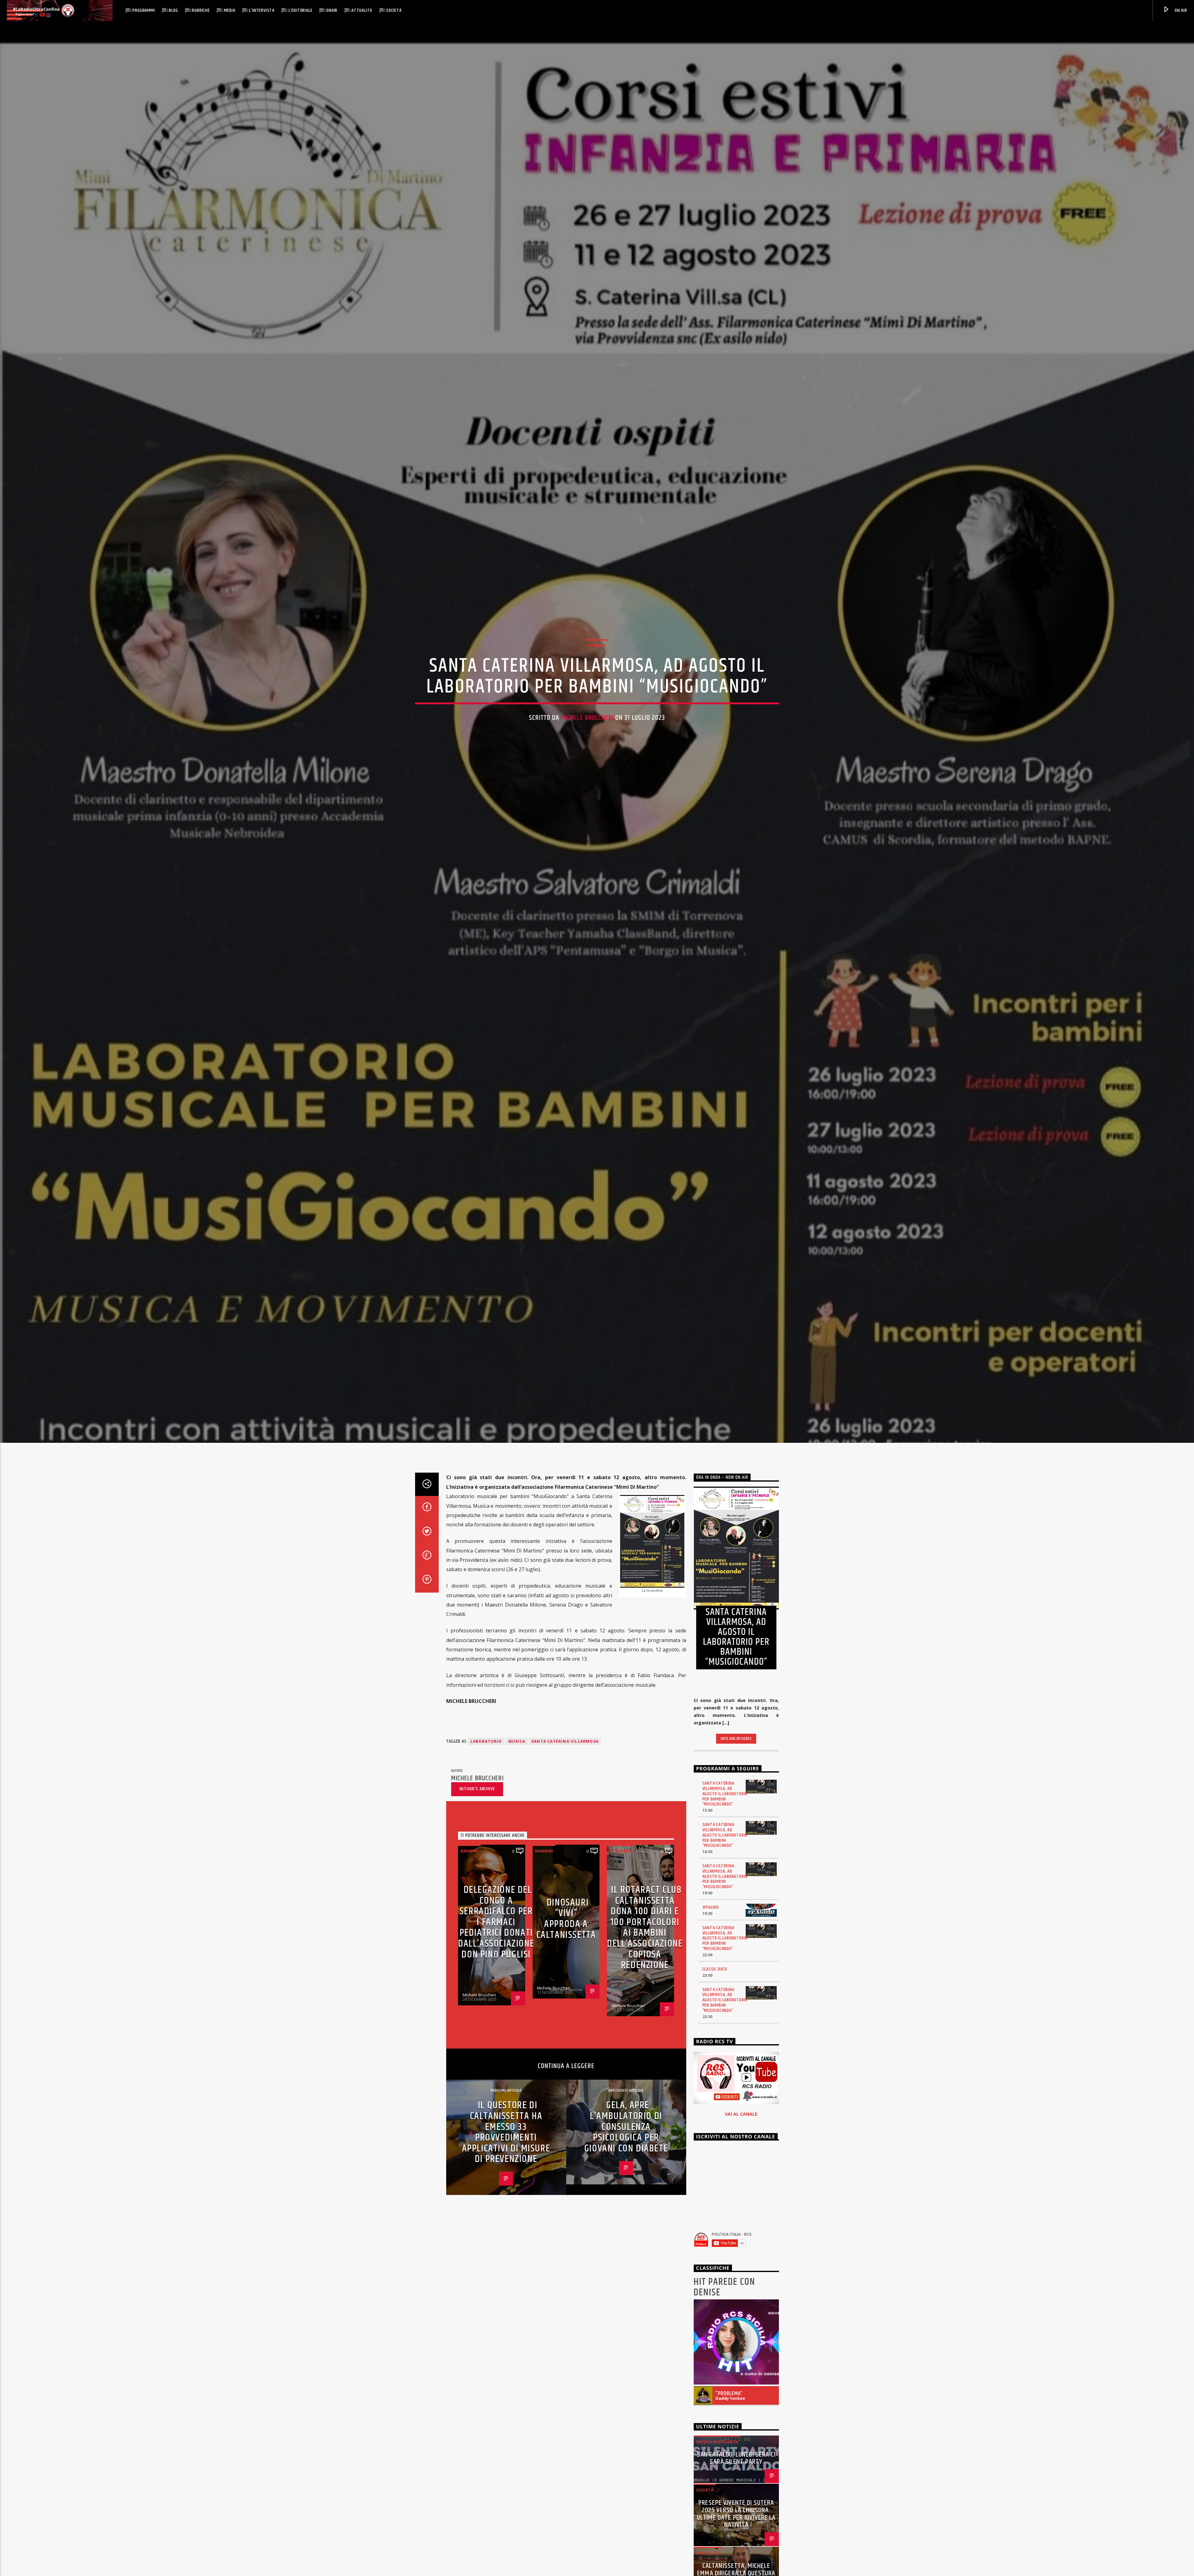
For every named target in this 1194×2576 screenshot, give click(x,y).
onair (332, 10)
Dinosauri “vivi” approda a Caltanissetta (566, 1919)
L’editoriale (301, 10)
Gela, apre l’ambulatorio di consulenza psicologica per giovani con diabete (626, 2127)
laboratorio (486, 1741)
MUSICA (517, 1741)
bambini (597, 646)
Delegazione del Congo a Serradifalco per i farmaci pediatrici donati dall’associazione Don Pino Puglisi (496, 1922)
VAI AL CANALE (741, 2114)
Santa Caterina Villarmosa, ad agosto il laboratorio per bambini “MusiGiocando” (725, 1794)
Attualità (362, 10)
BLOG (173, 10)
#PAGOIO (711, 1907)
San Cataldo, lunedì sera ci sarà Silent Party (736, 2458)
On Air (1180, 10)
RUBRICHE (201, 10)
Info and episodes (736, 1739)
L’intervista (262, 10)
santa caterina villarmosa (565, 1741)
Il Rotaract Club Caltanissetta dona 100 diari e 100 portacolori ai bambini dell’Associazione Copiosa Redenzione (645, 1927)
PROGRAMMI (144, 10)
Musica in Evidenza (717, 2442)
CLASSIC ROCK (715, 1969)
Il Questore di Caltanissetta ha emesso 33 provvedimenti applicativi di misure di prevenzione (506, 2132)
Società (394, 10)
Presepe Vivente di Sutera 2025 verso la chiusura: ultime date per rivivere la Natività (736, 2514)
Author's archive (477, 1789)
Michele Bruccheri (587, 718)
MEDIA (230, 10)
